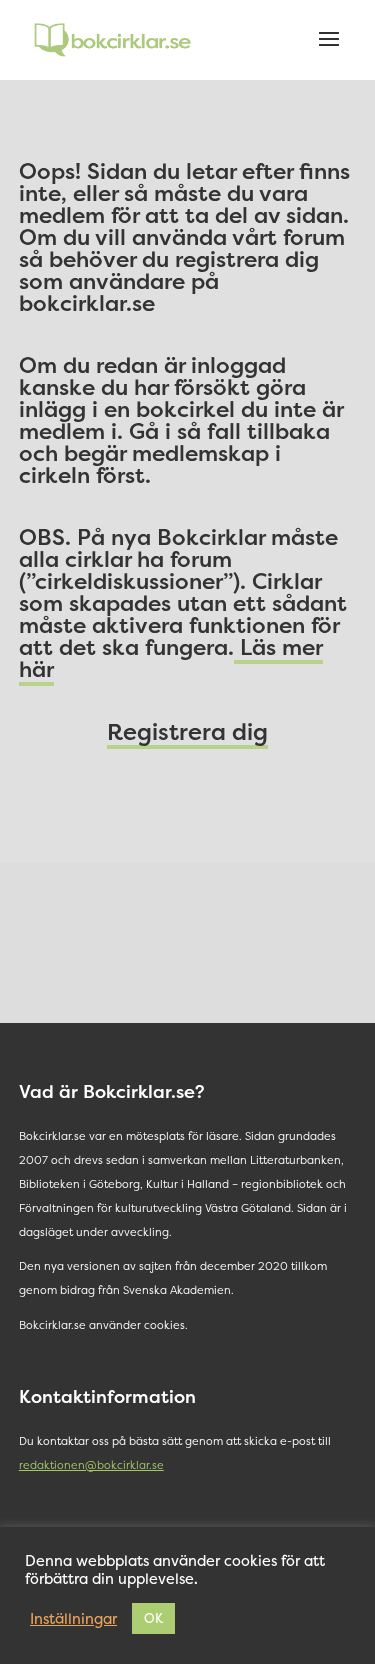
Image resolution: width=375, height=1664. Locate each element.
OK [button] (153, 1618)
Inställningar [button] (73, 1619)
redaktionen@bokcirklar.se (91, 1465)
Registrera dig (187, 731)
